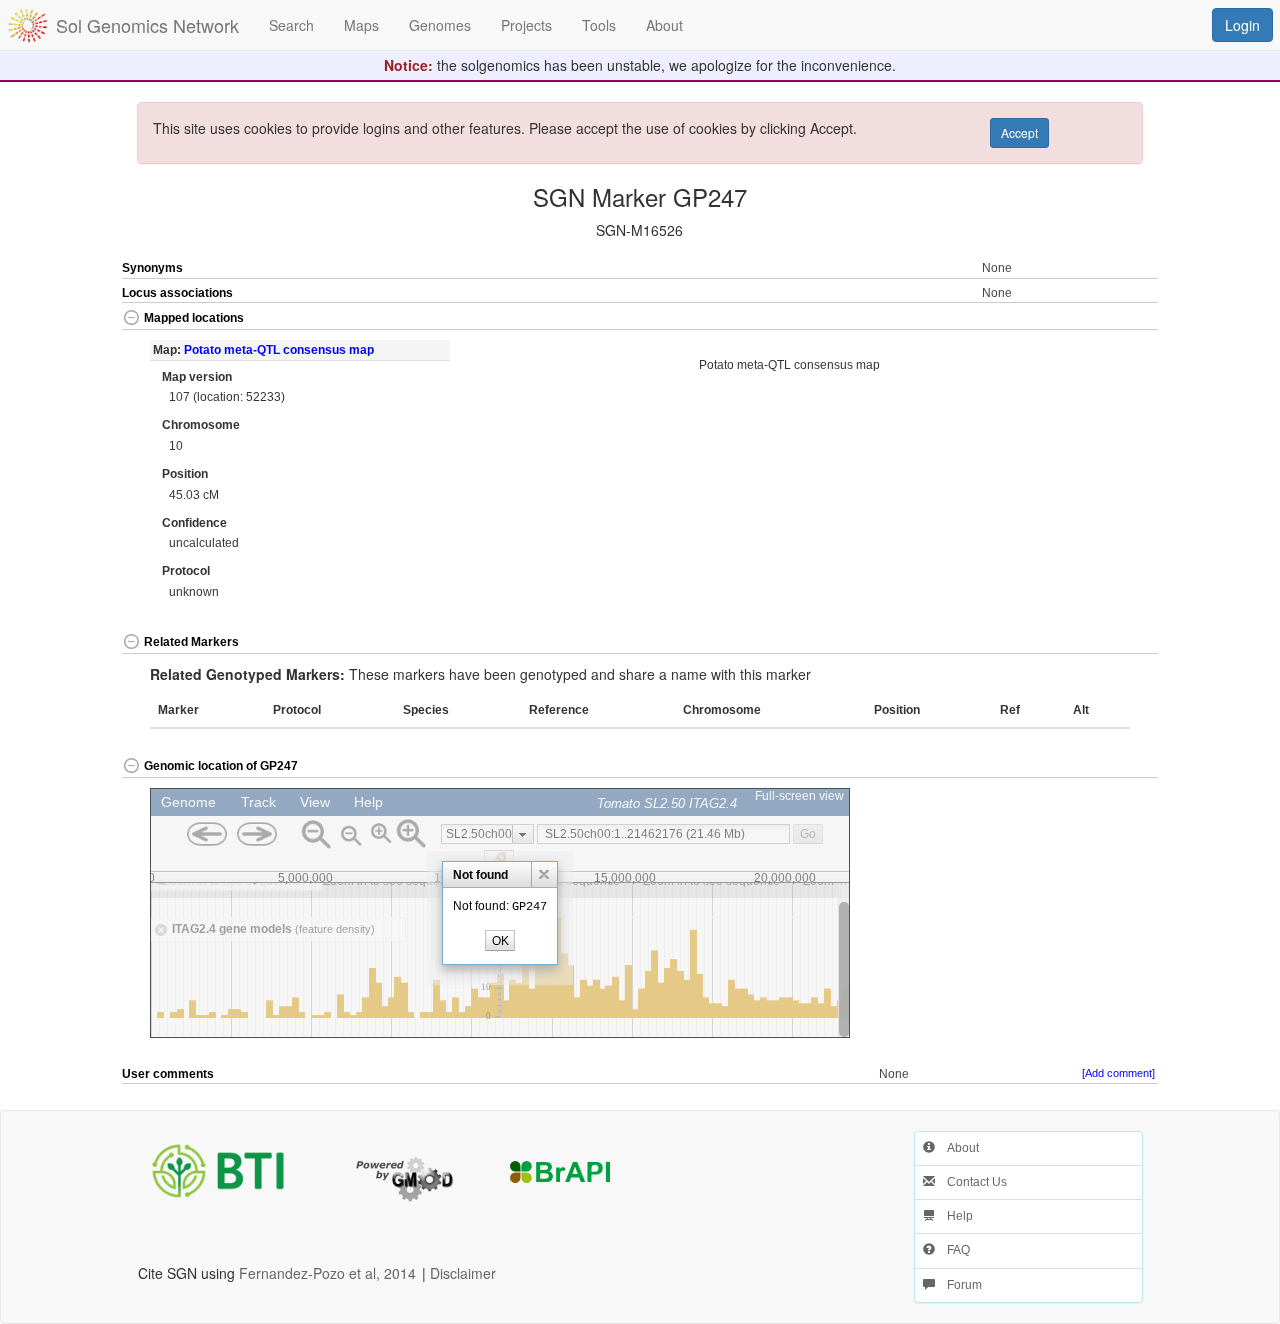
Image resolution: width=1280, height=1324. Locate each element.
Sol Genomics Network (147, 25)
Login (1242, 25)
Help (954, 1216)
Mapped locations (194, 318)
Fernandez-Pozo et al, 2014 (327, 1273)
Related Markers (191, 642)
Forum (958, 1285)
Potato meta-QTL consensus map (279, 350)
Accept (1019, 132)
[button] (1107, 319)
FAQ (952, 1250)
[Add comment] (1118, 1073)
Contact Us (971, 1182)
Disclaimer (463, 1273)
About (957, 1148)
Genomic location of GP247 (221, 766)
